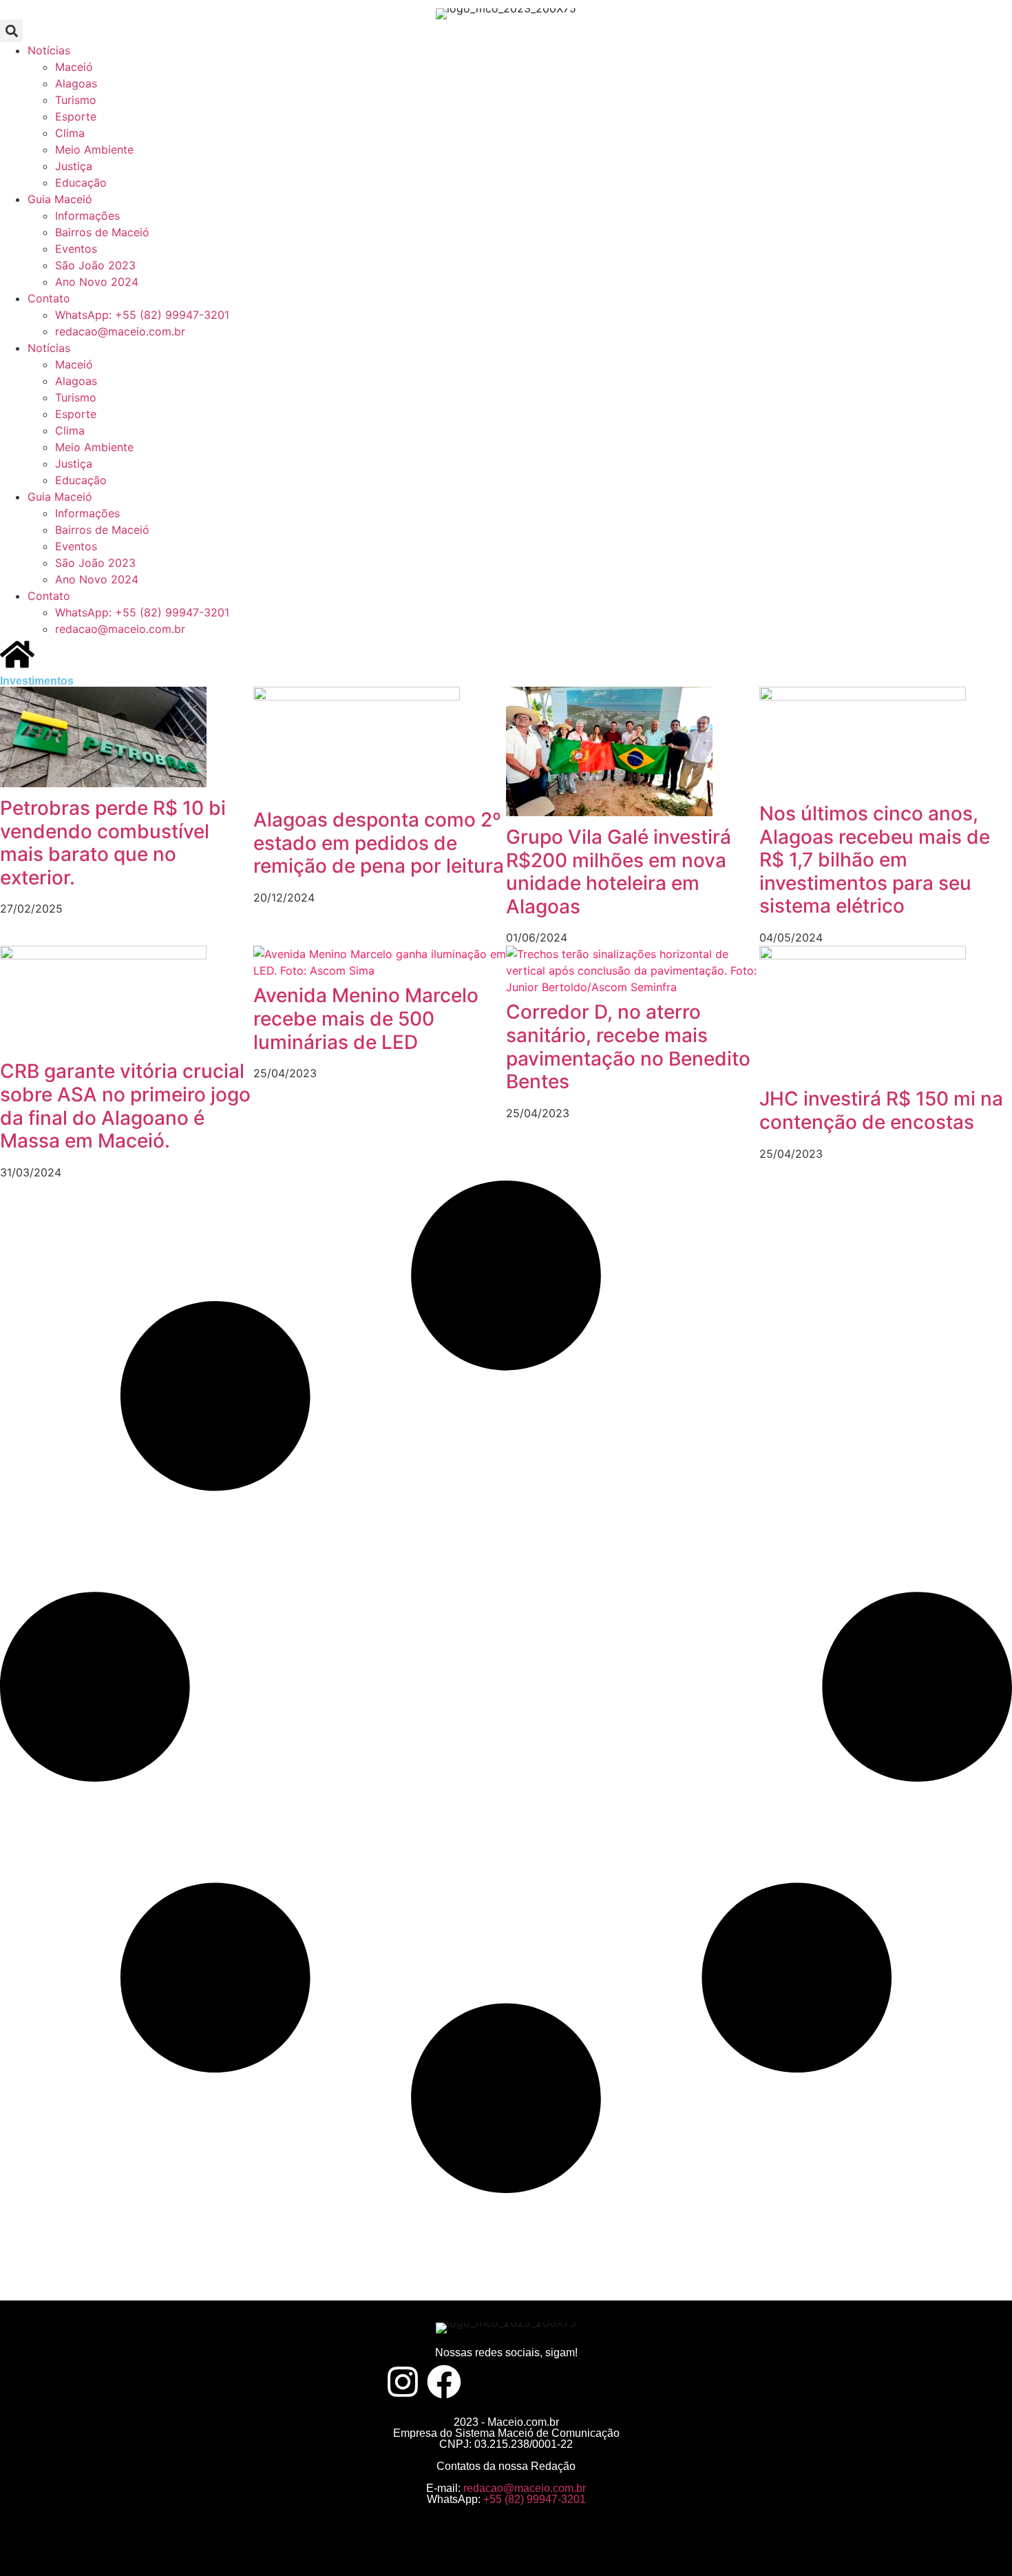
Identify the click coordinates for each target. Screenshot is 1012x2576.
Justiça (74, 166)
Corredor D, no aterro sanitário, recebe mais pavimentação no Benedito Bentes (628, 1047)
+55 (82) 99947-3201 (535, 2499)
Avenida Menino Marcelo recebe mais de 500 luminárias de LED (366, 1018)
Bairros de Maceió (102, 232)
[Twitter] (485, 2382)
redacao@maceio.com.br (120, 331)
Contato (49, 298)
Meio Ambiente (94, 149)
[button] (11, 31)
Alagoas (76, 83)
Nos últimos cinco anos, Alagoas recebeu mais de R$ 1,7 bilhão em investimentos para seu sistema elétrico (875, 860)
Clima (70, 133)
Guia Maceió (60, 199)
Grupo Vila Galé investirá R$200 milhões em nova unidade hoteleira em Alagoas (619, 872)
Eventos (76, 249)
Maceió (74, 67)
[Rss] (568, 2382)
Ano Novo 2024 (97, 282)
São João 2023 (95, 265)
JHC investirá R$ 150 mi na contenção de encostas (881, 1110)
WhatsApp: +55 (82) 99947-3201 (142, 315)
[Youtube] (527, 2382)
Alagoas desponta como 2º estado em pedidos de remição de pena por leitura (379, 843)
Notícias (49, 50)
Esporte (76, 116)
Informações (87, 216)
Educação (81, 183)
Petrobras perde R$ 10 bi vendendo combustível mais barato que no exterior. (113, 843)
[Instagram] (403, 2382)
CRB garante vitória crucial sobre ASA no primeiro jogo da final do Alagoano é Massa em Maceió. (125, 1106)
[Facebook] (444, 2382)
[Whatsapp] (609, 2382)
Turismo (76, 100)
